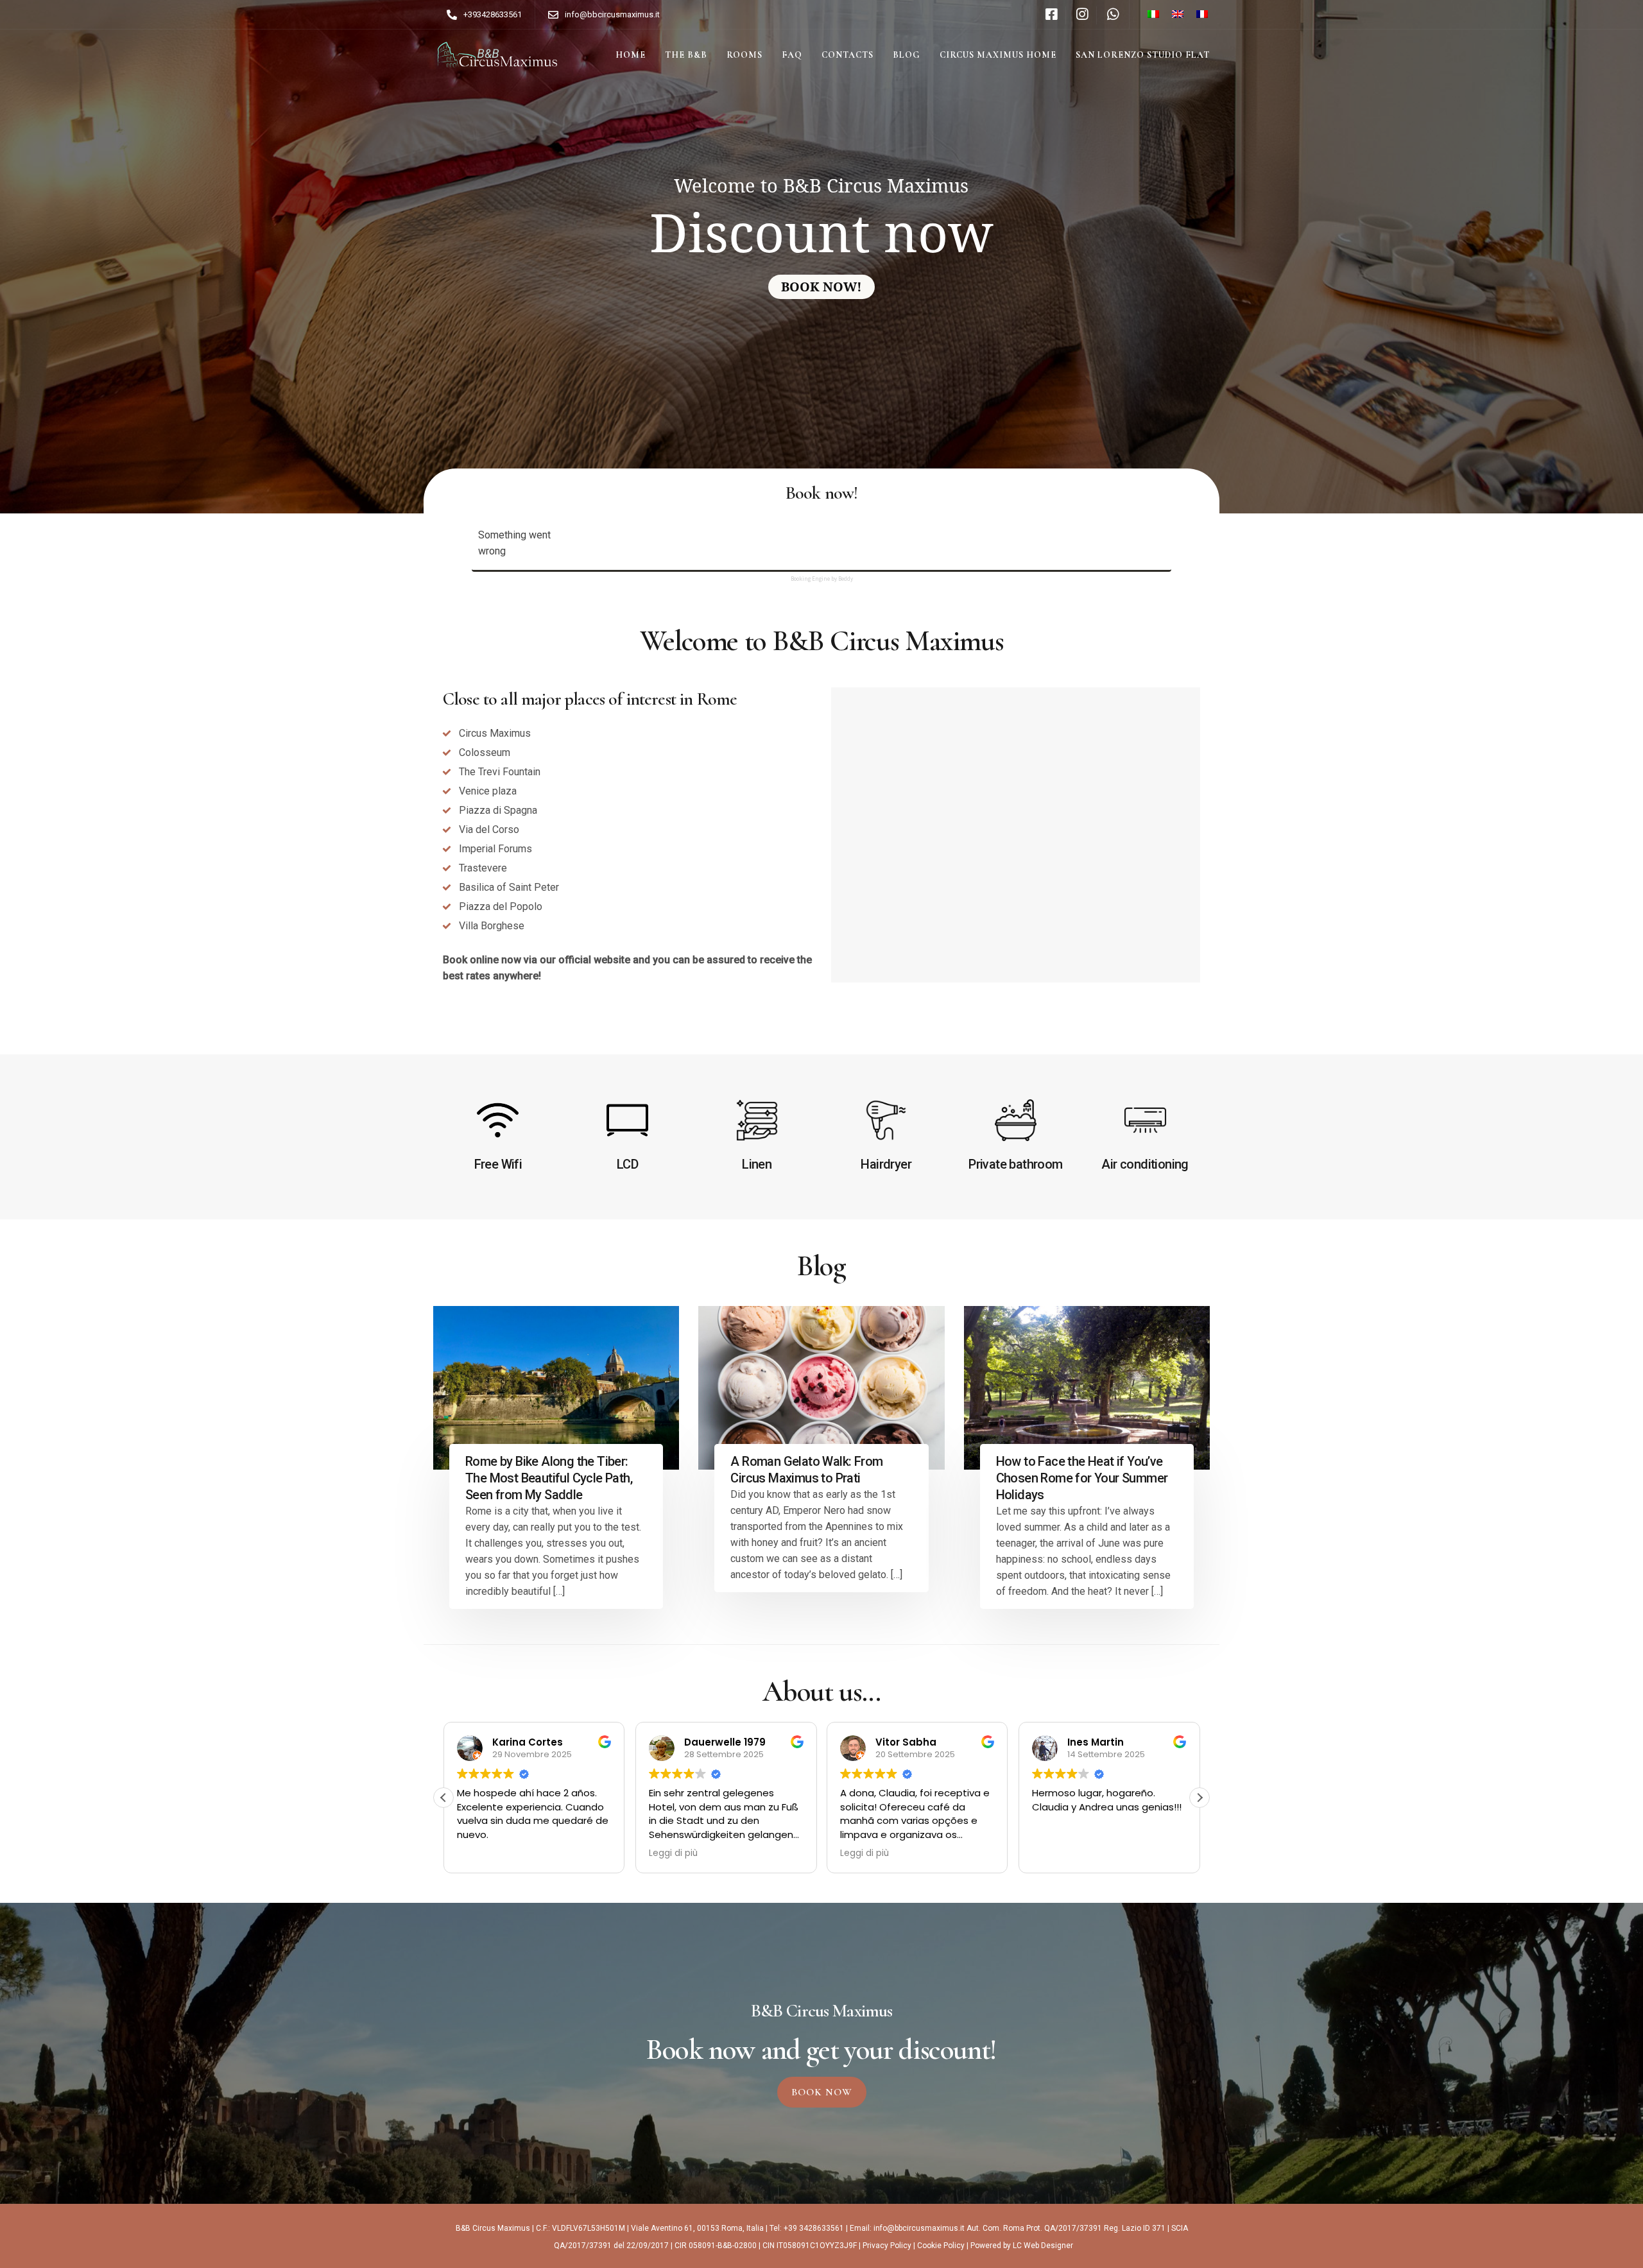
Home (631, 55)
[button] (1200, 1798)
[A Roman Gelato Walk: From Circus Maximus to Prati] (821, 1388)
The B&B (686, 55)
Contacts (847, 55)
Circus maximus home (998, 55)
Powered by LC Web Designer (1022, 2246)
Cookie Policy (941, 2246)
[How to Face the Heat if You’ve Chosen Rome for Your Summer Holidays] (1087, 1388)
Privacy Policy (887, 2246)
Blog (907, 55)
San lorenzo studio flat (1143, 55)
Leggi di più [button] (662, 1853)
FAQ (792, 55)
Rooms (744, 55)
